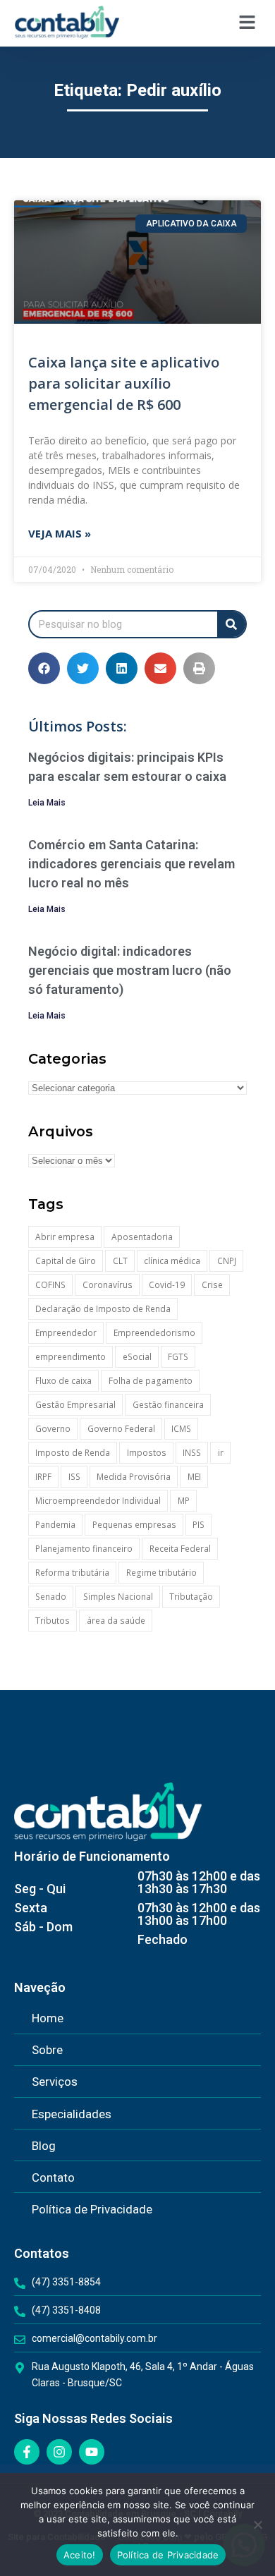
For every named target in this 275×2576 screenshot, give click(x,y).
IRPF (43, 1477)
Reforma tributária (72, 1573)
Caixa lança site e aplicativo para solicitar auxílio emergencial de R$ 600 (124, 383)
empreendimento (71, 1357)
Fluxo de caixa (63, 1381)
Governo (53, 1429)
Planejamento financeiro (84, 1549)
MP (184, 1501)
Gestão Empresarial (75, 1405)
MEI (194, 1477)
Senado (51, 1597)
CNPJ (227, 1261)
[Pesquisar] (231, 624)
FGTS (178, 1357)
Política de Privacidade (168, 2555)
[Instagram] (59, 2452)
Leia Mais (47, 803)
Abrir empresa (65, 1237)
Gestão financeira (168, 1405)
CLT (120, 1261)
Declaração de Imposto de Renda (103, 1309)
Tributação (191, 1597)
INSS (192, 1453)
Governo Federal (121, 1429)
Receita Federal (180, 1549)
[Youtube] (92, 2452)
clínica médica (172, 1261)
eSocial (137, 1357)
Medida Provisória (134, 1477)
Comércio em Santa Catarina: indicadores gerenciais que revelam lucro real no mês (132, 864)
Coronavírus (108, 1285)
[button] (247, 23)
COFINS (50, 1285)
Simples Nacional (118, 1597)
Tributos (53, 1621)
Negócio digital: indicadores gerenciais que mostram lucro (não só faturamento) (130, 970)
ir (221, 1453)
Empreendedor (66, 1333)
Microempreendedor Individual (98, 1501)
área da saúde (116, 1621)
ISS (74, 1477)
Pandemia (55, 1525)
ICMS (181, 1429)
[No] (257, 2525)
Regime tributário (161, 1573)
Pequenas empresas (134, 1525)
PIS (198, 1525)
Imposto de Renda (73, 1453)
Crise (212, 1285)
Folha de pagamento (151, 1381)
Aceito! (80, 2555)
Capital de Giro (66, 1261)
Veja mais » (60, 533)
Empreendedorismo (154, 1333)
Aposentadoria (142, 1237)
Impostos (147, 1453)
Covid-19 (167, 1285)
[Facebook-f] (27, 2452)
